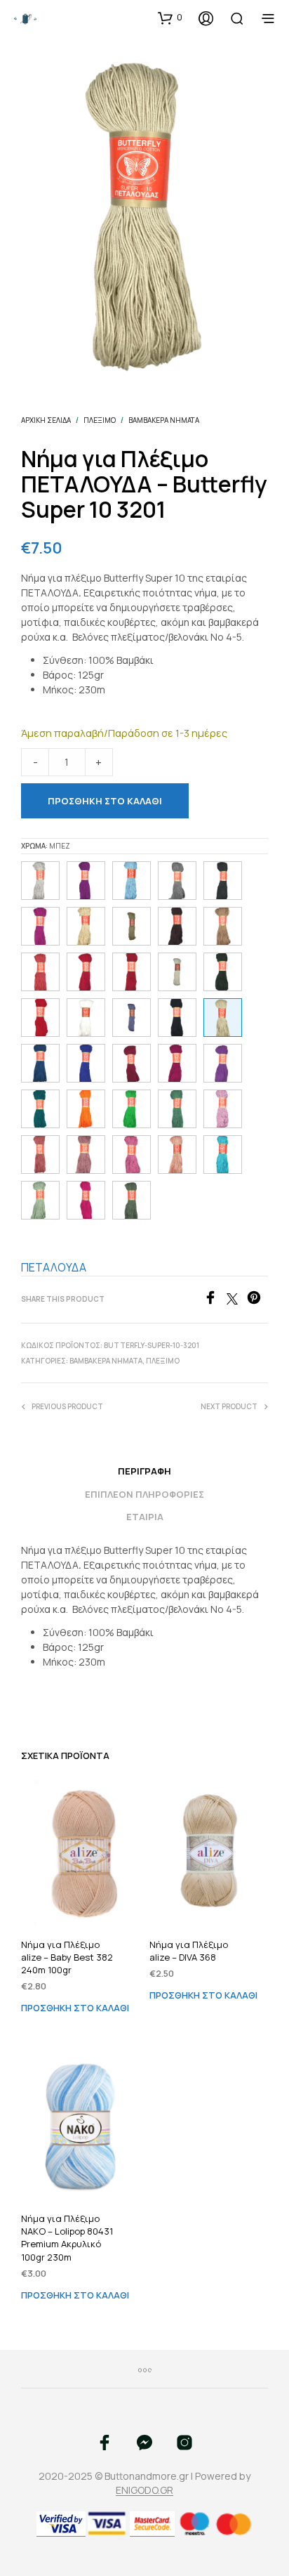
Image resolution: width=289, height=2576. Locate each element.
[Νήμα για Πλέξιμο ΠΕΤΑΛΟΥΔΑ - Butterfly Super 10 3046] (40, 881)
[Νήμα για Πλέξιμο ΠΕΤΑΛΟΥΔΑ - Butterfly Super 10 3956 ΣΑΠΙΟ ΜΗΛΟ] (86, 1155)
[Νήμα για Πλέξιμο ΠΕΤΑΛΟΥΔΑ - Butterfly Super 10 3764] (132, 1109)
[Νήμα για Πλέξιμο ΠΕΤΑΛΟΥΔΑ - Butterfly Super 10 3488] (40, 1018)
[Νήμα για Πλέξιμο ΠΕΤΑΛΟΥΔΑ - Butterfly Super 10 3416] (40, 972)
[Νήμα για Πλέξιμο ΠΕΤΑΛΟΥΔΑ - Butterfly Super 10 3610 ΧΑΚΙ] (132, 1200)
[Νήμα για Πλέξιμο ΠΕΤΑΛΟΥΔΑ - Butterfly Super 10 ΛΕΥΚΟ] (86, 1018)
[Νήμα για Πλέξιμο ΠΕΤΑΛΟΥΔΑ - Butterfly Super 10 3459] (86, 1200)
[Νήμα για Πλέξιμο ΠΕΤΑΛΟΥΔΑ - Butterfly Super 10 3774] (177, 1109)
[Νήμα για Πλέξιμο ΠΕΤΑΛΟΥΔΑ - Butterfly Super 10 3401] (86, 1109)
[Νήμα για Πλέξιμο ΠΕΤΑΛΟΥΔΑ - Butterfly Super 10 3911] (40, 926)
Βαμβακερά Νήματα (164, 420)
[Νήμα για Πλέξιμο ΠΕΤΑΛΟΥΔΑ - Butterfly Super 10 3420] (177, 1063)
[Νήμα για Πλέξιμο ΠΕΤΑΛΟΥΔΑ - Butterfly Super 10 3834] (40, 1063)
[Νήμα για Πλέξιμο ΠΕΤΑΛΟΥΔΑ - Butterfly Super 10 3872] (86, 1063)
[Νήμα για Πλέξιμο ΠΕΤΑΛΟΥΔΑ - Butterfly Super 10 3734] (223, 972)
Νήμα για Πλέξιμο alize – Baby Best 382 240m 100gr (67, 1957)
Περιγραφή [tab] (144, 1471)
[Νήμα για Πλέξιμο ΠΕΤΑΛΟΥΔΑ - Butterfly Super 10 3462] (132, 1063)
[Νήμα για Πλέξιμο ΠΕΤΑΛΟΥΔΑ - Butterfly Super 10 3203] (223, 926)
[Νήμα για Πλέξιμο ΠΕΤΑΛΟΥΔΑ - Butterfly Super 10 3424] (86, 972)
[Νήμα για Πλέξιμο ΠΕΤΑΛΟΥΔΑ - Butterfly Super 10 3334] (177, 926)
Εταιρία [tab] (145, 1517)
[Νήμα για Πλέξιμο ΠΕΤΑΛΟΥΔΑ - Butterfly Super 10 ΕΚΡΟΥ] (86, 926)
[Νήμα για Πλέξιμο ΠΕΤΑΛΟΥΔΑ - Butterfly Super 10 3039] (223, 881)
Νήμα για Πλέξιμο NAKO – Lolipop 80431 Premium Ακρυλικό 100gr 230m (67, 2238)
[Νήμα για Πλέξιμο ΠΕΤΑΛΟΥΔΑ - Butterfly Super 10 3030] (177, 881)
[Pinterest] (257, 1300)
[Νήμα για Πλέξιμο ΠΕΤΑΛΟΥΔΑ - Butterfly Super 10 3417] (40, 1155)
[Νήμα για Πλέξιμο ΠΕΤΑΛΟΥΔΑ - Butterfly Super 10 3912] (86, 881)
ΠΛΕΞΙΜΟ (100, 420)
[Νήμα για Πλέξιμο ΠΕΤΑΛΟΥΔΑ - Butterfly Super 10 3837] (132, 881)
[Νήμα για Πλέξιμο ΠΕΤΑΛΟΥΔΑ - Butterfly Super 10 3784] (40, 1109)
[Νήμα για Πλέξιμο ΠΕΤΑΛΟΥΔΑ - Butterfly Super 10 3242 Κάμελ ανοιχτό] (132, 926)
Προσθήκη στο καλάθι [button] (75, 2008)
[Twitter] (237, 1300)
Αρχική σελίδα (46, 420)
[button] (170, 18)
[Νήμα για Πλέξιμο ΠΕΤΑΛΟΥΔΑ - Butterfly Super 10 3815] (223, 1155)
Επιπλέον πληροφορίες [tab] (144, 1494)
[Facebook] (215, 1300)
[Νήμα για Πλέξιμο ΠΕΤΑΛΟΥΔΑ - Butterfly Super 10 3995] (132, 972)
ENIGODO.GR (144, 2490)
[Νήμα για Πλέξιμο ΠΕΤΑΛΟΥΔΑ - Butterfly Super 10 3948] (223, 1063)
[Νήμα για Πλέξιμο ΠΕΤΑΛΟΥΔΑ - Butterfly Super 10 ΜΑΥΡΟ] (177, 1018)
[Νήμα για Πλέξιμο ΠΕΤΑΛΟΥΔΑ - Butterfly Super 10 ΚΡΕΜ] (177, 972)
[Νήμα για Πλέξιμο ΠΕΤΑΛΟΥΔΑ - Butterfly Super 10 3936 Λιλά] (132, 1018)
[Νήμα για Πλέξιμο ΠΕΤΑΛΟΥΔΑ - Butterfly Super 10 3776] (40, 1200)
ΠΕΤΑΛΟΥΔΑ (54, 1267)
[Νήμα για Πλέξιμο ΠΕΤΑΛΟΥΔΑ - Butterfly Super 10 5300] (223, 1109)
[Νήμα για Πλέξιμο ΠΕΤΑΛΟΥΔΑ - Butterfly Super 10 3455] (132, 1155)
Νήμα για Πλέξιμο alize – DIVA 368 (189, 1951)
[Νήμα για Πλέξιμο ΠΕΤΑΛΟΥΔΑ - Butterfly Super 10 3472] (177, 1155)
